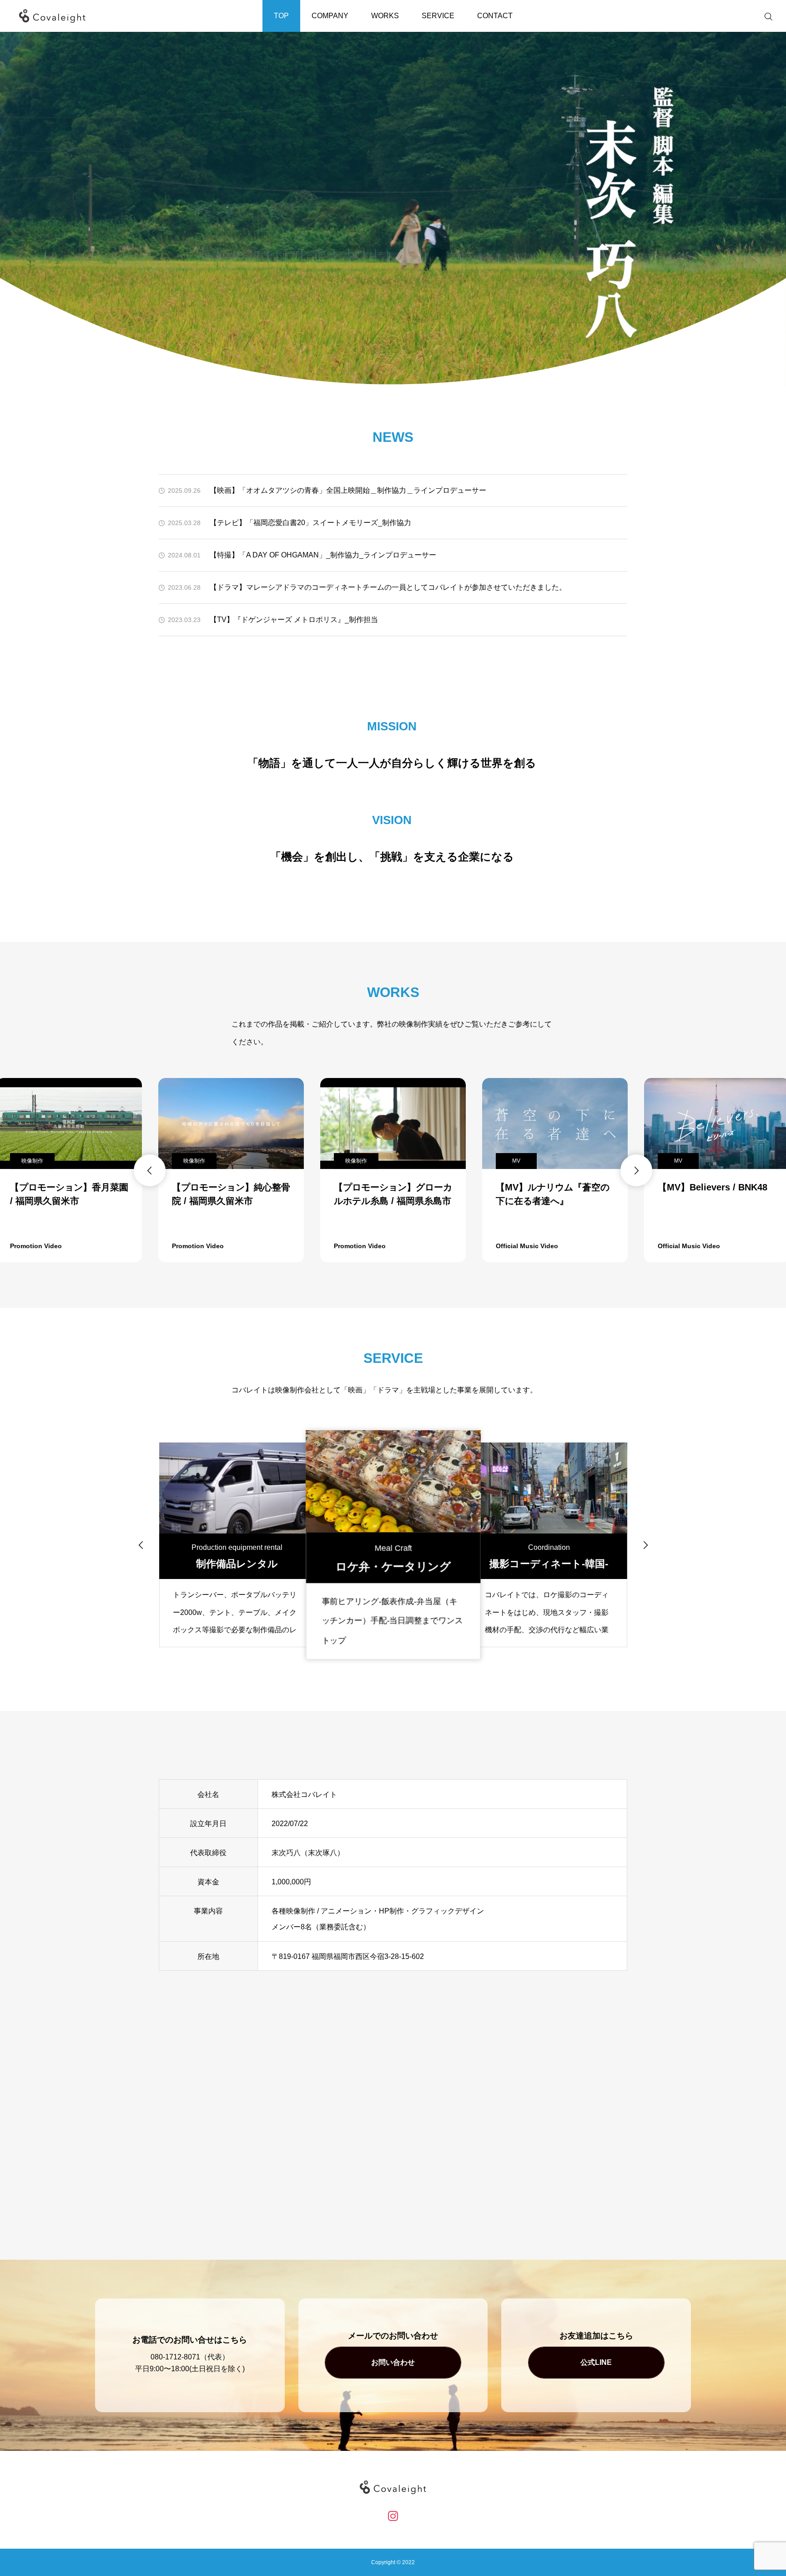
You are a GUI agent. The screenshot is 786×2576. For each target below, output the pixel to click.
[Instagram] (393, 2516)
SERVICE (438, 16)
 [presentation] (636, 1170)
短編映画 (680, 1161)
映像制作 (32, 1161)
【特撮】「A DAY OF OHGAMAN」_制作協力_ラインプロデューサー (323, 555)
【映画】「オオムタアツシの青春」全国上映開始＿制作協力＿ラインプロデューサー (348, 490)
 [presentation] (150, 1170)
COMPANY (330, 16)
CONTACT (495, 16)
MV (354, 1161)
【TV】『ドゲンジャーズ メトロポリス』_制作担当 (294, 620)
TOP (281, 16)
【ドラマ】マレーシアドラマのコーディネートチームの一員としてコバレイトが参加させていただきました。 (388, 587)
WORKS (385, 16)
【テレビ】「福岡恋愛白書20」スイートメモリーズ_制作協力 (310, 523)
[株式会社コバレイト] (52, 16)
